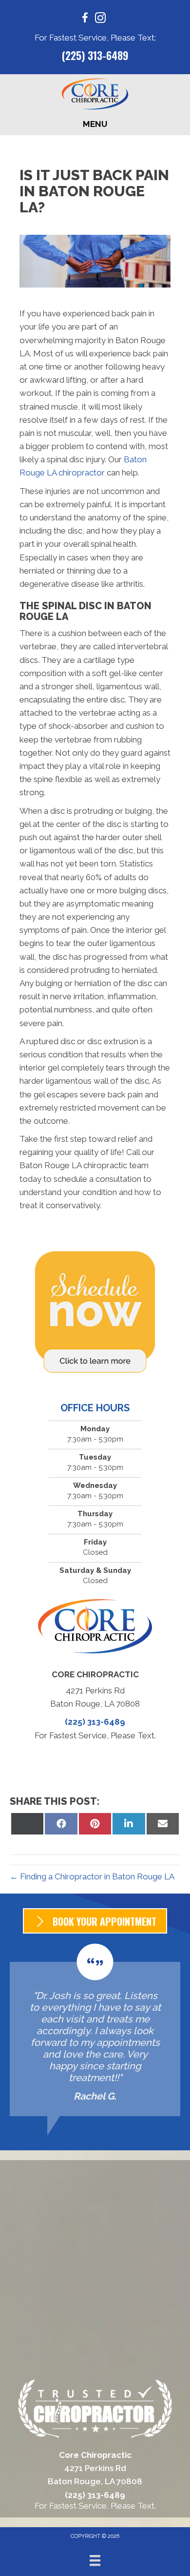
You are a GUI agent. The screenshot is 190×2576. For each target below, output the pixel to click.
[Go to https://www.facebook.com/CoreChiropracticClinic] (85, 19)
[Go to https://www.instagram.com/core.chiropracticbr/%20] (100, 19)
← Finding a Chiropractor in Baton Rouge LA (92, 1876)
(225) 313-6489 (95, 55)
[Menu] (95, 2560)
